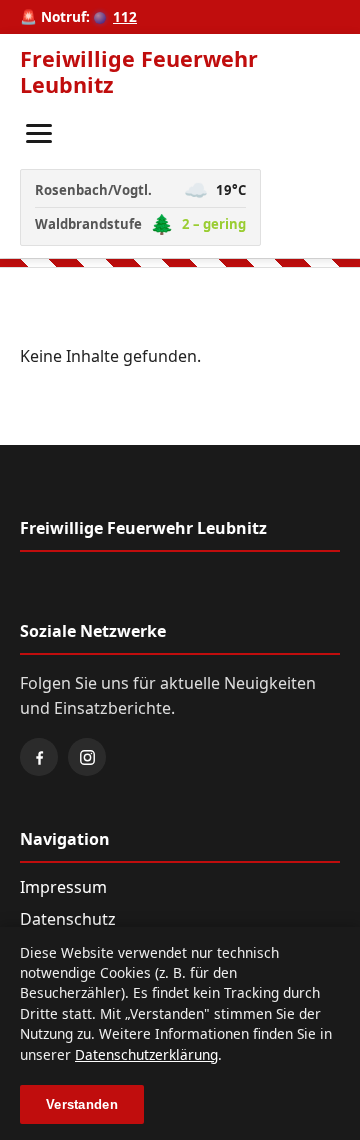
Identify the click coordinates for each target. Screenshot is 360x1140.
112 (125, 16)
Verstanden (82, 1104)
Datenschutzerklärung (146, 1054)
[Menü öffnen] (39, 133)
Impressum (63, 887)
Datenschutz (68, 919)
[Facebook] (39, 757)
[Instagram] (87, 757)
